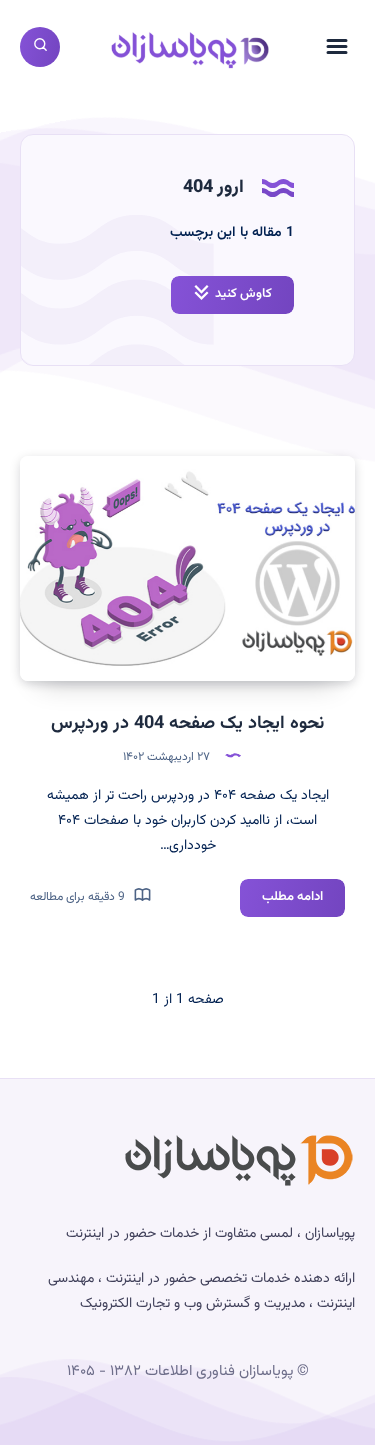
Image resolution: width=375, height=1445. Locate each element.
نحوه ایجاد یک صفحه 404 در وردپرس (187, 724)
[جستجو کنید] (40, 47)
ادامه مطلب (281, 901)
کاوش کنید (243, 294)
